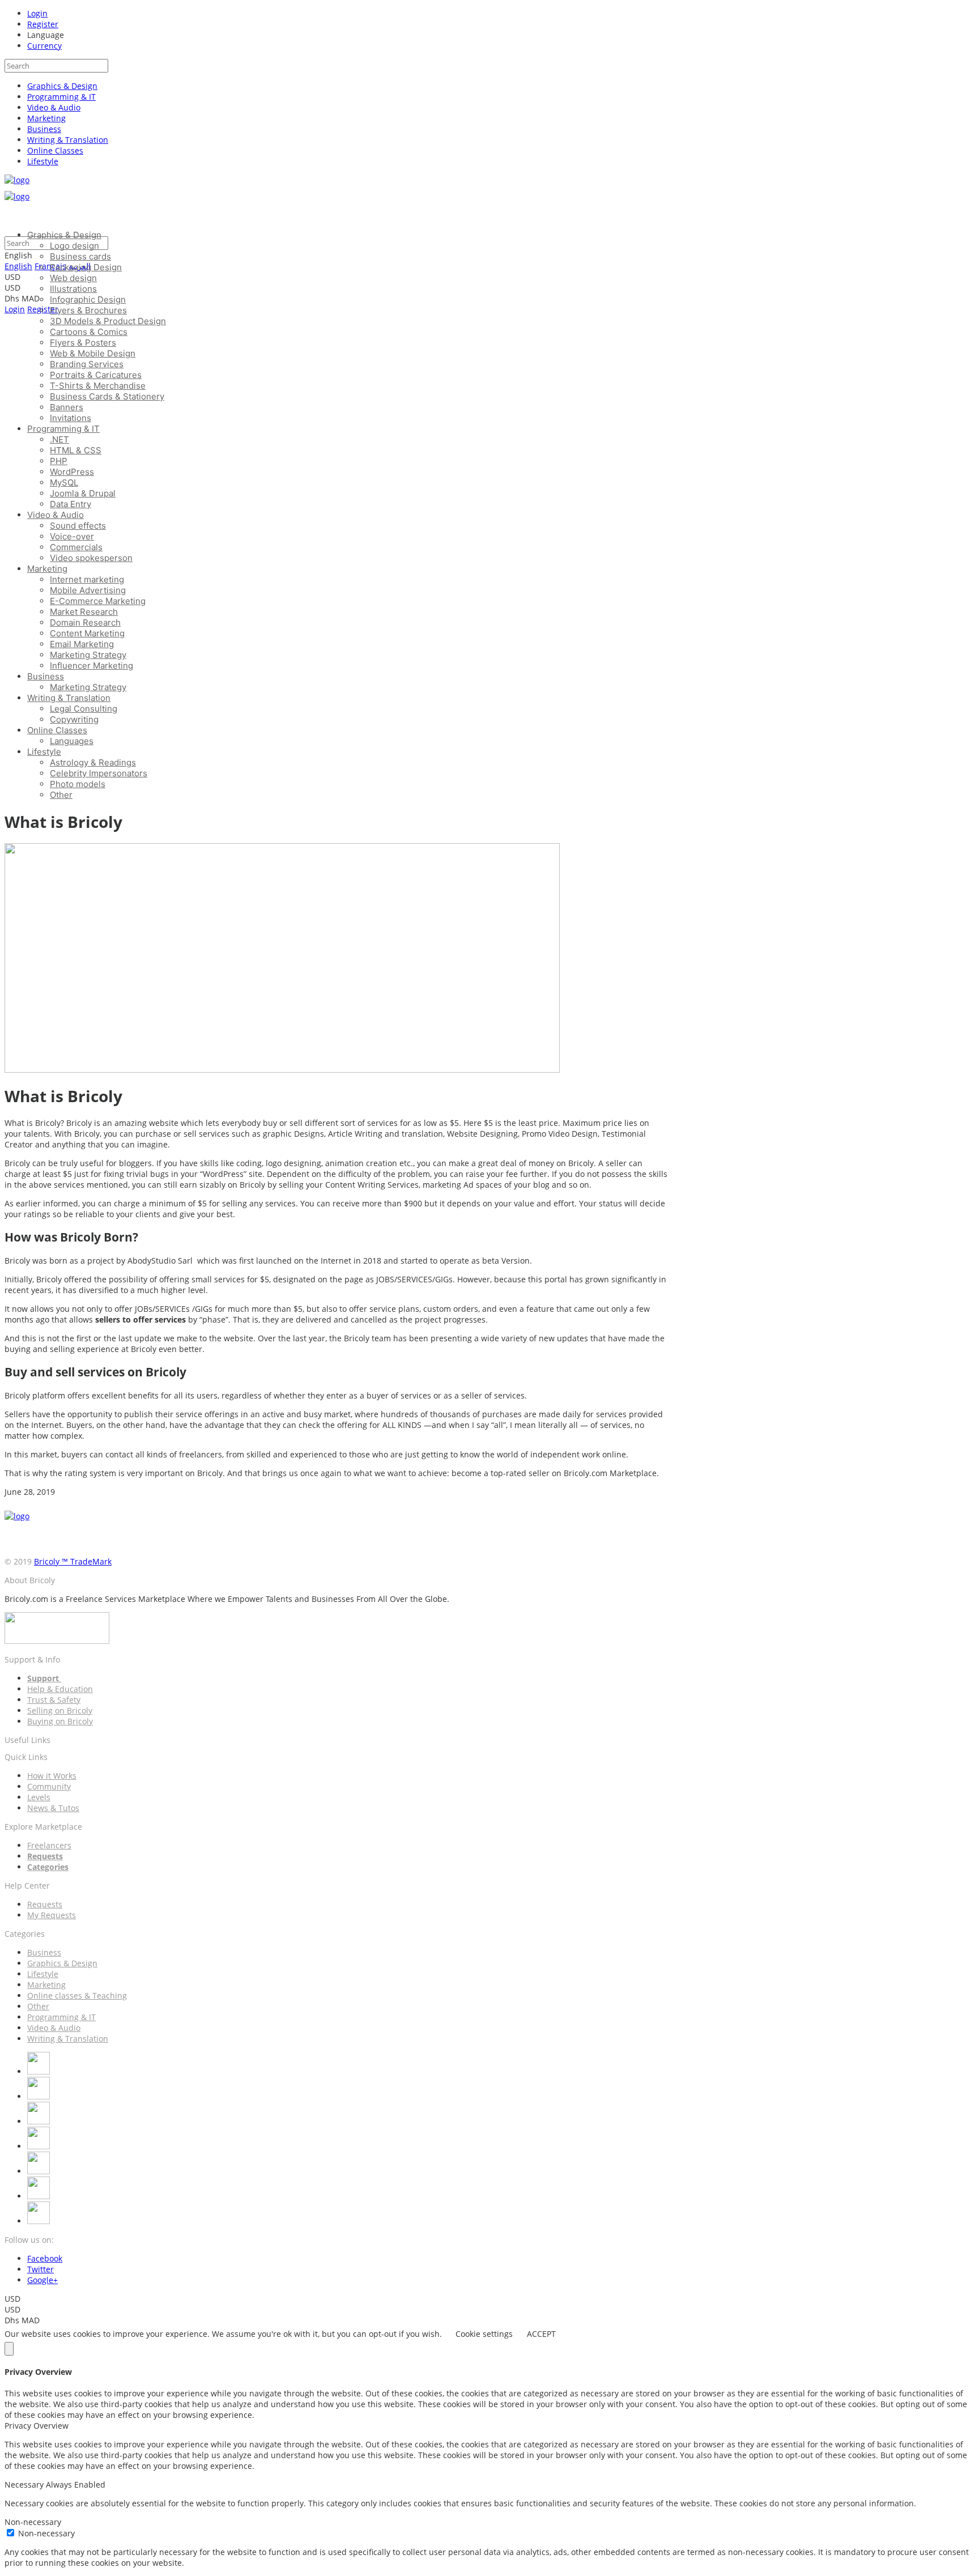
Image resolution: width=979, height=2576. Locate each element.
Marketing (46, 118)
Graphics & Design (62, 86)
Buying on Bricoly (60, 1721)
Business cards (80, 256)
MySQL (64, 483)
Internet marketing (87, 579)
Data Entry (71, 504)
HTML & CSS (76, 450)
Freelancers (49, 1845)
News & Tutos (53, 1808)
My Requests (52, 1915)
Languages (72, 741)
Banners (67, 407)
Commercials (76, 547)
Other (61, 795)
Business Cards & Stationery (107, 396)
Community (49, 1786)
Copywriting (74, 719)
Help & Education (60, 1689)
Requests (45, 1904)
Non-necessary (46, 2533)
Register (43, 24)
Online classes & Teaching (77, 1995)
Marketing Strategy (88, 655)
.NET (59, 439)
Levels (39, 1797)
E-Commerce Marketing (98, 601)
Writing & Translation (68, 140)
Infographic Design (88, 299)
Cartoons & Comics (89, 332)
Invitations (71, 418)
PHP (59, 461)
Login (37, 13)
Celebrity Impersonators (99, 773)
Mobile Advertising (88, 590)
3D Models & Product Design (108, 321)
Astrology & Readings (93, 762)
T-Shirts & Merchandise (98, 386)
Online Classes (55, 150)
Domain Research (85, 622)
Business (44, 129)
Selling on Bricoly (60, 1710)
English (18, 266)
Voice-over (72, 536)
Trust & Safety (54, 1700)
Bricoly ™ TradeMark (73, 1561)
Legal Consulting (84, 709)
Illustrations (73, 289)
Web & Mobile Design (93, 353)
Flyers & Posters (83, 343)
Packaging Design (86, 267)
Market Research (84, 612)
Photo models (78, 784)
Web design (73, 278)
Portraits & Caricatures (96, 375)
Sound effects (78, 526)
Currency (44, 46)
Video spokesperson (91, 558)
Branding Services (87, 364)
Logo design (75, 246)
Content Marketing (87, 633)
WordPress (72, 472)
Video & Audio (54, 107)
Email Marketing (82, 644)
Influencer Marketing (91, 666)
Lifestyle (43, 161)
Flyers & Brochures (88, 310)
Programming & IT (61, 97)
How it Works (52, 1776)
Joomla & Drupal (83, 493)
